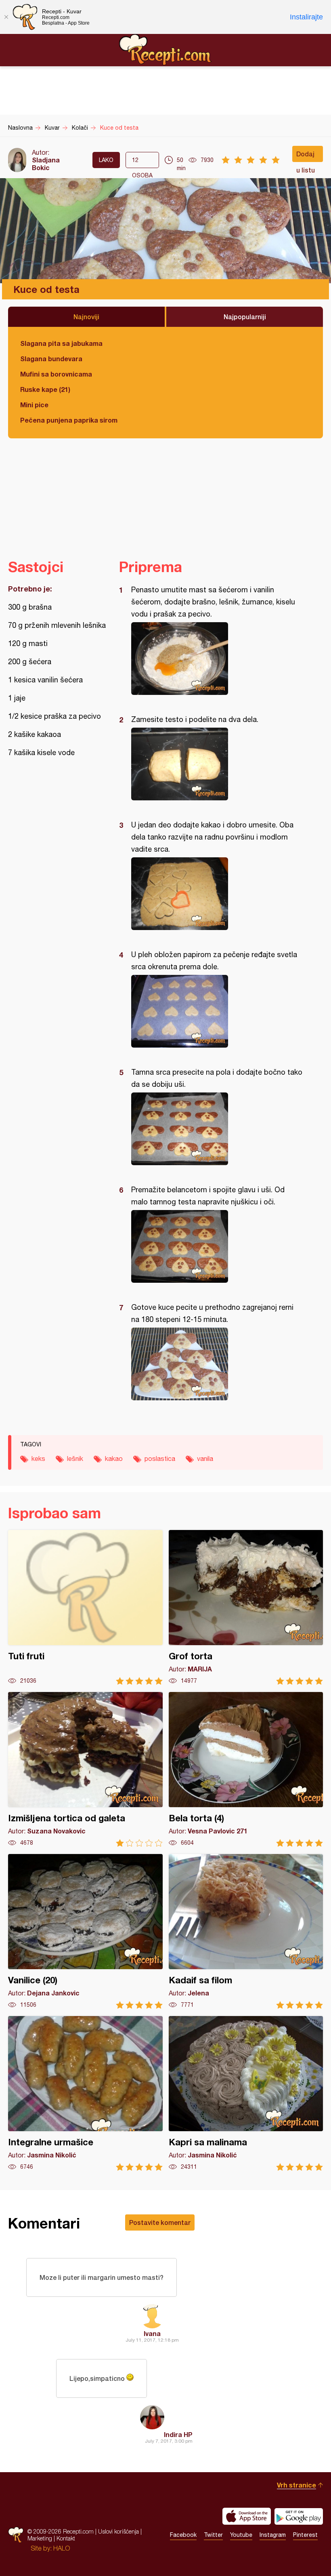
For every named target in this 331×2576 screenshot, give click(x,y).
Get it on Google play (299, 2516)
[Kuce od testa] (217, 659)
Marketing (40, 2538)
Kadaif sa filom (246, 1931)
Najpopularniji (245, 317)
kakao (114, 1458)
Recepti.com (165, 50)
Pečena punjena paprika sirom (69, 420)
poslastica (160, 1458)
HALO (62, 2548)
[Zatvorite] (6, 17)
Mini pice (34, 405)
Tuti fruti (85, 1607)
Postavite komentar (160, 2222)
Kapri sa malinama (246, 2093)
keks (38, 1458)
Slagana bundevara (51, 359)
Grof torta (246, 1607)
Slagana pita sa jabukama (61, 343)
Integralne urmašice (85, 2093)
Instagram (273, 2535)
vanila (205, 1458)
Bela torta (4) (246, 1769)
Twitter (213, 2535)
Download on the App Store (247, 2516)
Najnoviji (86, 317)
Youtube (241, 2535)
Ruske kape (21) (45, 389)
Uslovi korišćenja (118, 2531)
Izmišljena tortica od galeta (85, 1769)
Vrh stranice (296, 2485)
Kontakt (66, 2538)
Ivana (152, 2333)
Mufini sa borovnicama (56, 374)
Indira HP (178, 2434)
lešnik (75, 1458)
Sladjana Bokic (46, 164)
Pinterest (305, 2535)
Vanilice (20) (85, 1931)
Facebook (183, 2535)
